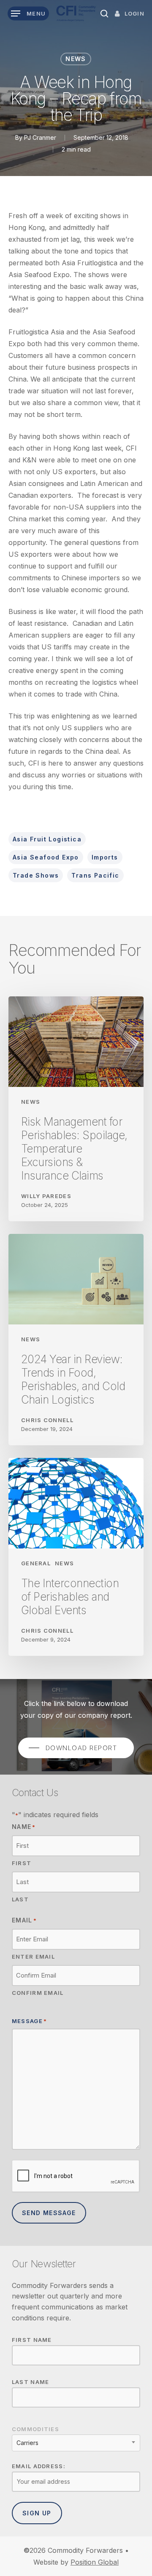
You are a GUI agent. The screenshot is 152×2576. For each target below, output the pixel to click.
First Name (32, 2340)
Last (20, 1899)
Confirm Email (38, 1993)
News (76, 59)
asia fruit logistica (47, 839)
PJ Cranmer (40, 137)
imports (105, 857)
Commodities (35, 2429)
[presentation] (76, 2176)
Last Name (31, 2382)
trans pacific (95, 875)
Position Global (95, 2562)
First (22, 1863)
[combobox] (76, 2443)
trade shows (36, 875)
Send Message (49, 2213)
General (36, 1563)
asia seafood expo (46, 857)
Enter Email (33, 1957)
